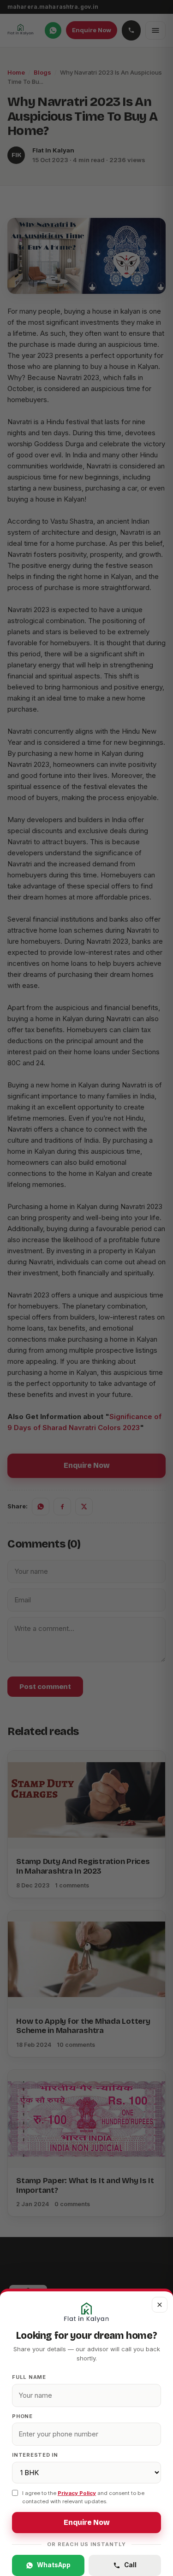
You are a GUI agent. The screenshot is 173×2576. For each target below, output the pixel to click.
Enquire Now (87, 2523)
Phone (22, 2416)
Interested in (35, 2455)
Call (130, 2565)
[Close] (86, 1288)
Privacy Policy (77, 2493)
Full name (29, 2377)
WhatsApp (54, 2565)
